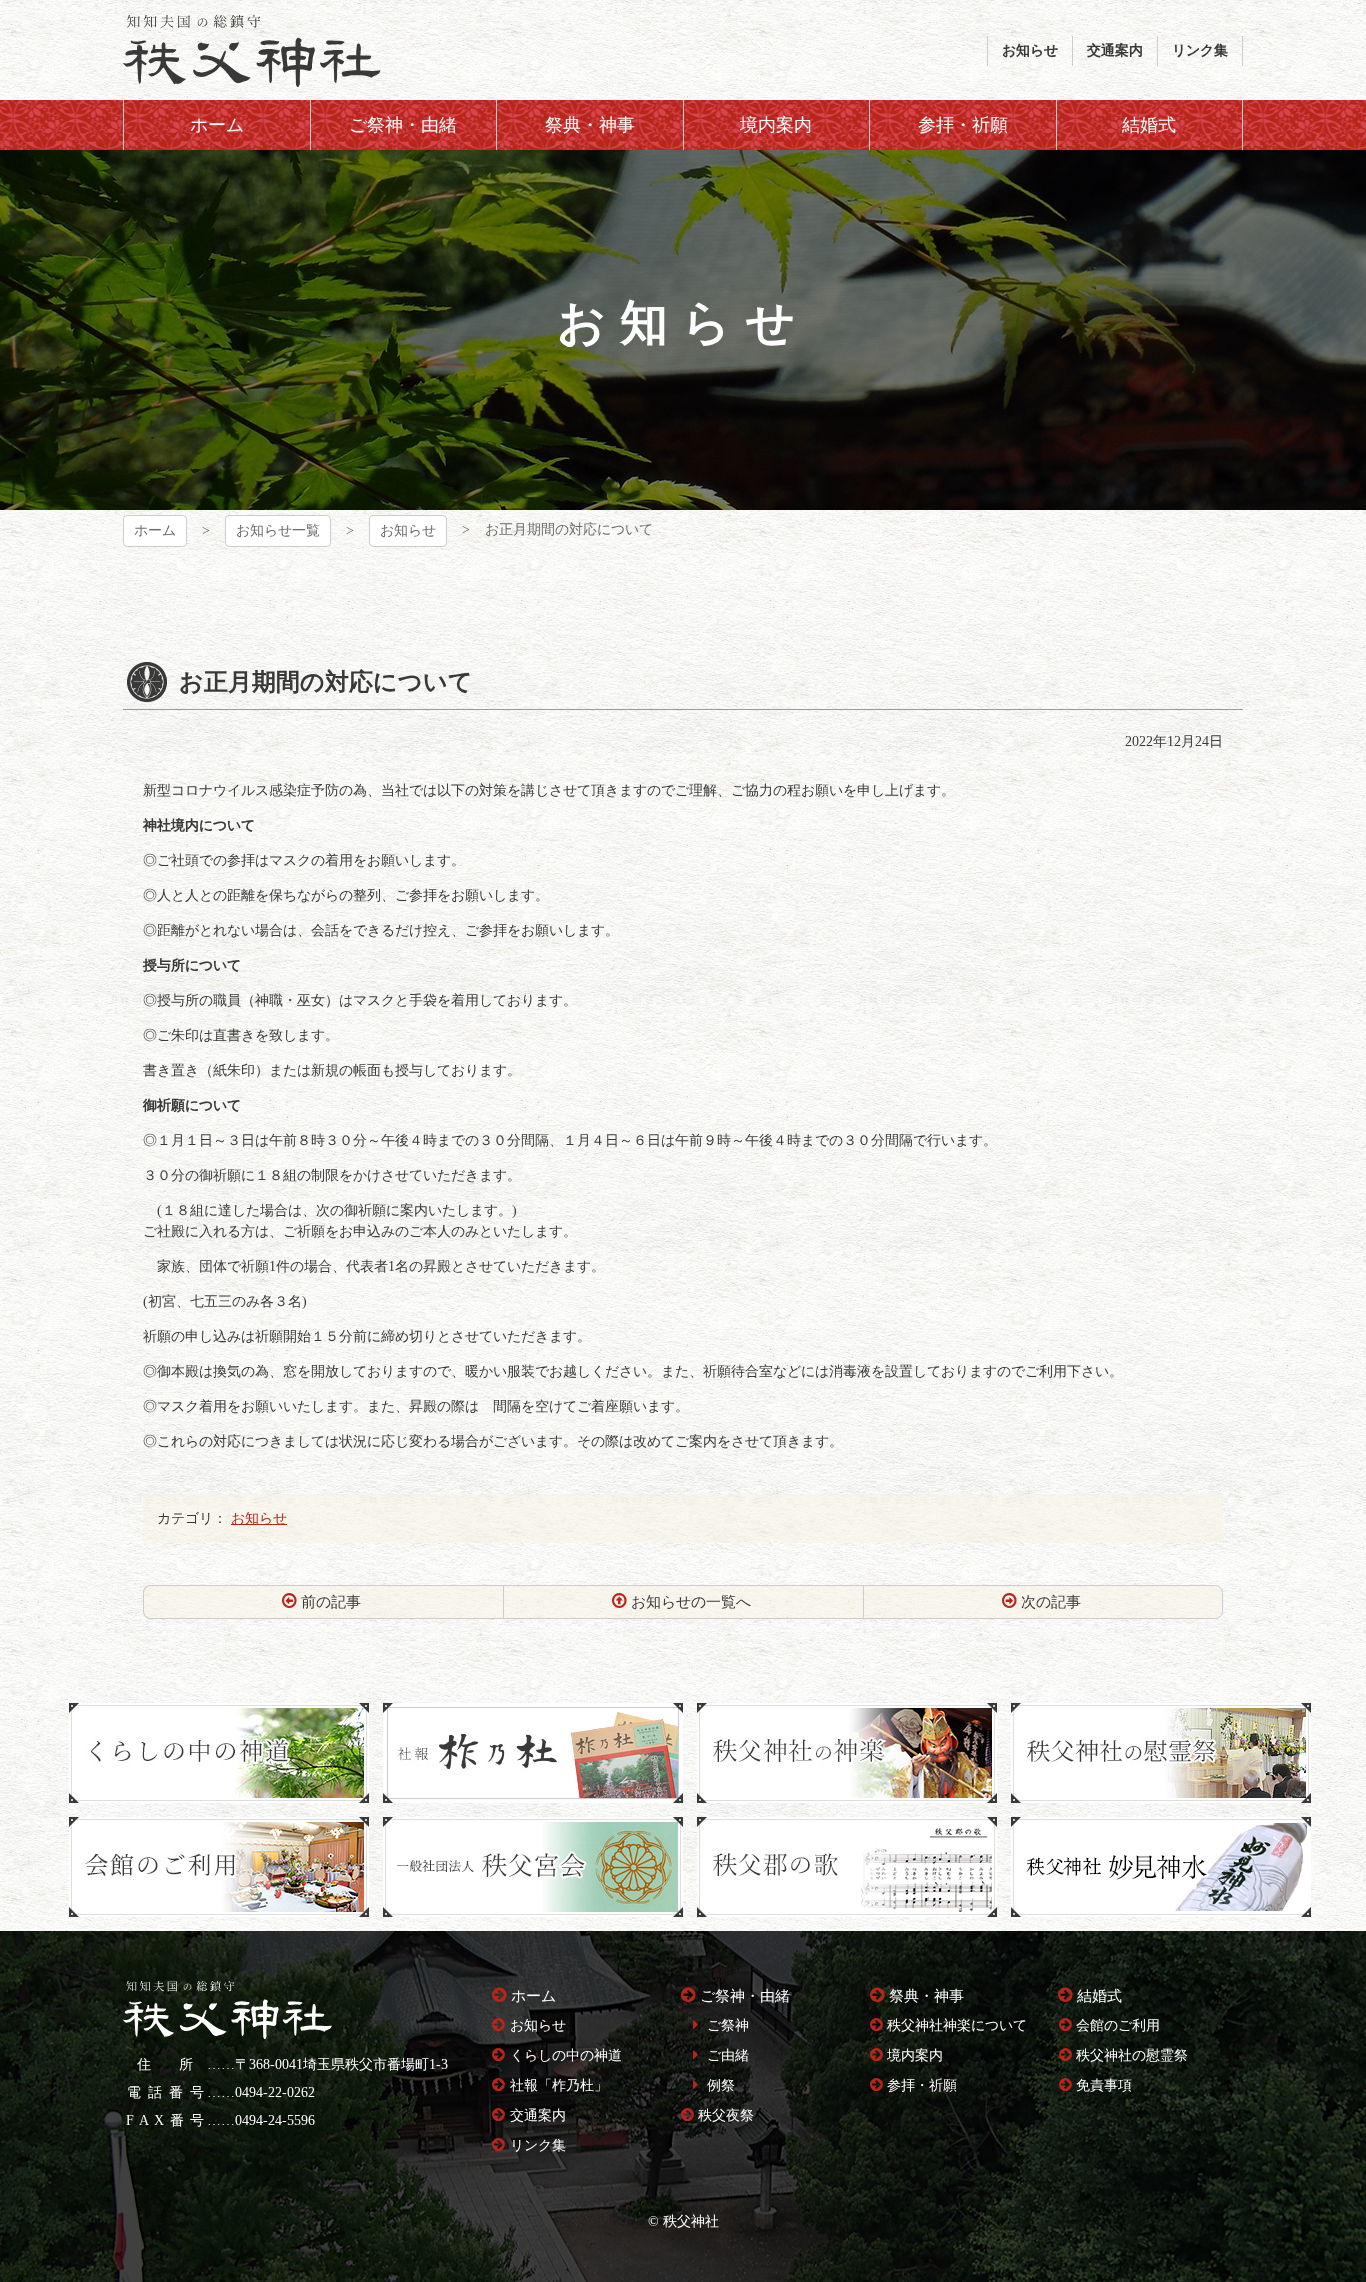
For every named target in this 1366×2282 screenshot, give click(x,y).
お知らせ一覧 (278, 530)
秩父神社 (252, 50)
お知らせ (408, 530)
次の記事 (1051, 1602)
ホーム (155, 530)
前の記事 (331, 1602)
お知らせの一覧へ (691, 1602)
